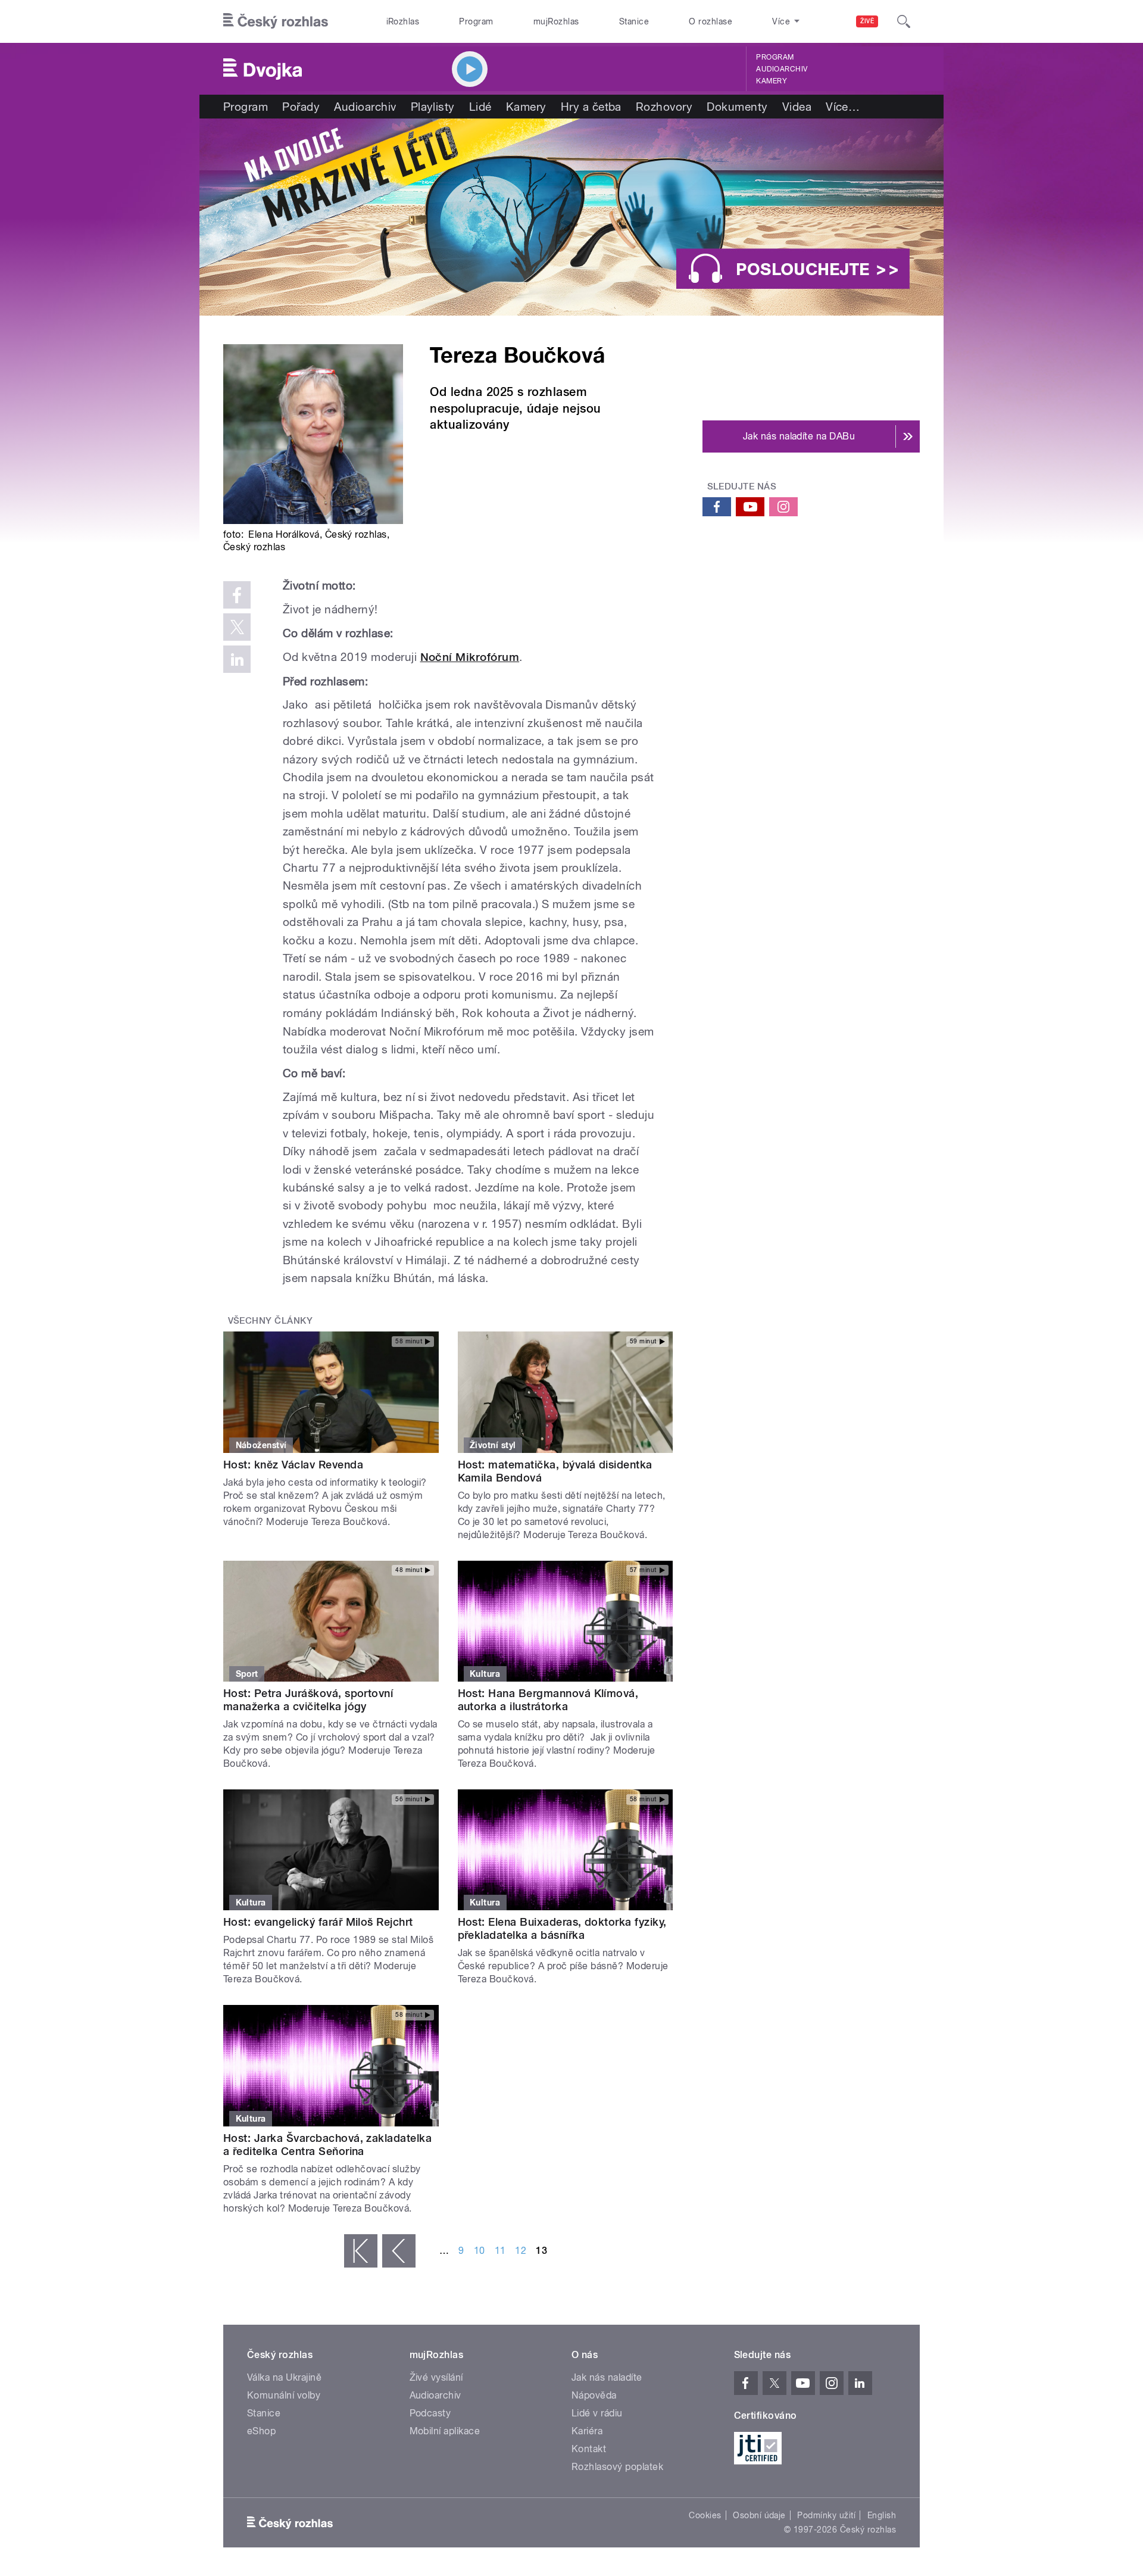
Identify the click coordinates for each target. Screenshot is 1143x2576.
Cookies (705, 2515)
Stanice (634, 21)
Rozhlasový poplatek (617, 2467)
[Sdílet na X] (237, 627)
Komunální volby (284, 2395)
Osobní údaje (759, 2515)
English (882, 2515)
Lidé (480, 107)
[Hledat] (904, 21)
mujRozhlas (556, 21)
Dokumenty (737, 107)
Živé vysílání (436, 2377)
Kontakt (589, 2449)
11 (500, 2251)
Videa (797, 107)
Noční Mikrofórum (470, 657)
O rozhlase (711, 21)
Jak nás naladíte (607, 2377)
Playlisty (433, 107)
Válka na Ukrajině (284, 2377)
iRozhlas (403, 21)
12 (521, 2251)
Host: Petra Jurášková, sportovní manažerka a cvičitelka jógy (308, 1700)
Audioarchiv (782, 69)
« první (361, 2251)
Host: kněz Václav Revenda (293, 1465)
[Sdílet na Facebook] (237, 595)
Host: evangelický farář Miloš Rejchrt (318, 1922)
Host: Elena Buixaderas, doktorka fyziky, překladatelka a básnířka (562, 1928)
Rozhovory (664, 107)
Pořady (301, 107)
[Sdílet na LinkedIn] (237, 659)
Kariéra (587, 2431)
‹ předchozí (399, 2251)
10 (480, 2251)
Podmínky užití (826, 2515)
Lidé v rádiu (597, 2413)
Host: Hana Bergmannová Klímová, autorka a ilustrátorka (548, 1700)
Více (843, 107)
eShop (261, 2431)
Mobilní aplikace (445, 2431)
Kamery (772, 81)
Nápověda (594, 2395)
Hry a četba (591, 107)
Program (476, 21)
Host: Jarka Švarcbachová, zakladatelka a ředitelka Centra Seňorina (327, 2145)
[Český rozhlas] (276, 21)
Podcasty (430, 2413)
